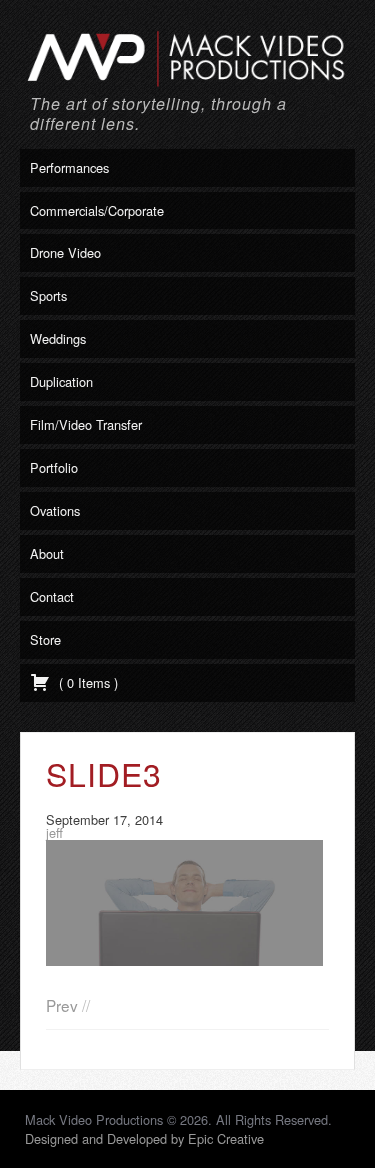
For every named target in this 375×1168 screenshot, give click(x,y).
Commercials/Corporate (97, 210)
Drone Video (65, 252)
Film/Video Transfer (86, 424)
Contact (52, 596)
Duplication (61, 381)
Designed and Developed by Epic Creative (144, 1138)
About (47, 553)
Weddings (58, 338)
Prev (62, 1005)
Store (45, 639)
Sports (48, 295)
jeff (54, 832)
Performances (69, 167)
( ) (86, 682)
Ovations (55, 510)
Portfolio (54, 467)
